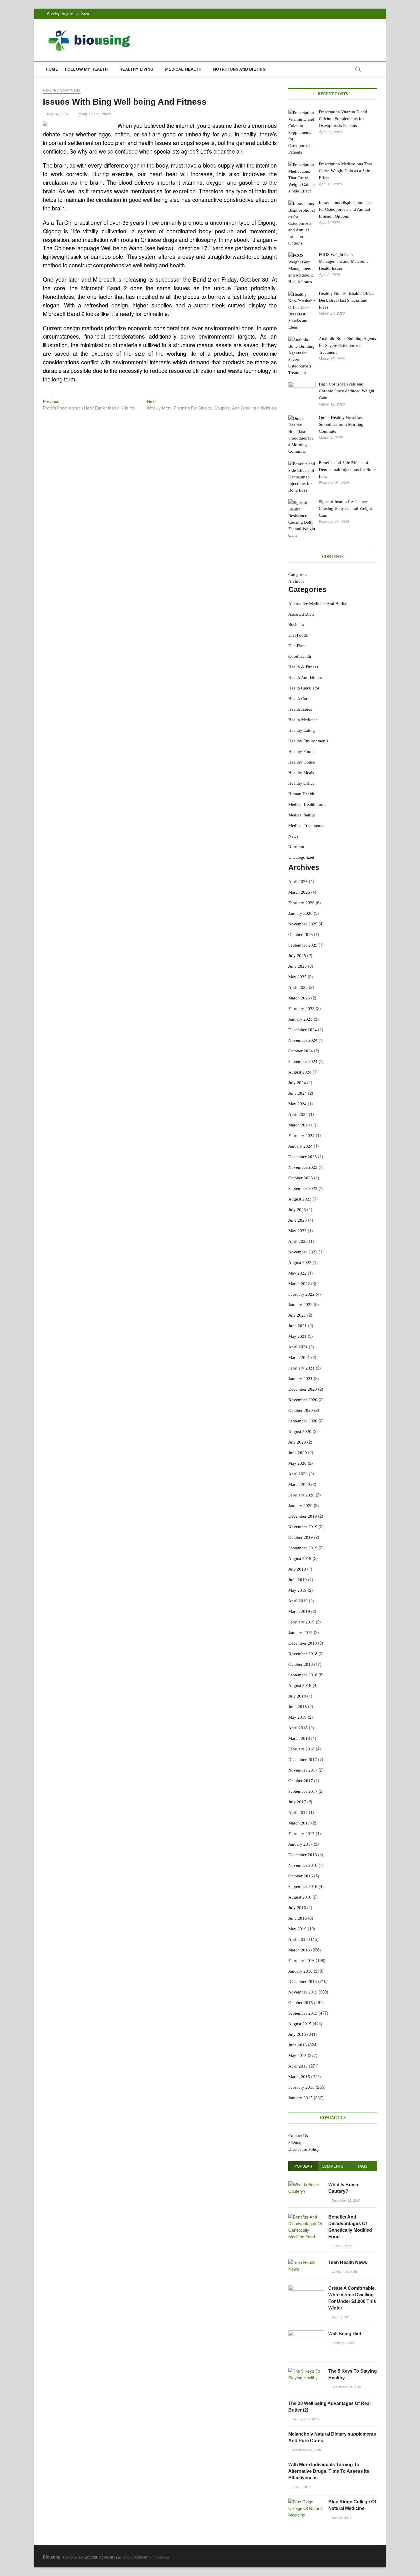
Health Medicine (303, 720)
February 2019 (301, 1622)
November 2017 (303, 1770)
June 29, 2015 (342, 2246)
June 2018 (298, 1707)
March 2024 (299, 1125)
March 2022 (299, 1284)
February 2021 (301, 1368)
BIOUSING (93, 2557)
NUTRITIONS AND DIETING (239, 69)
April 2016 (298, 1939)
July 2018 (297, 1696)
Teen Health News (348, 2262)
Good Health (300, 656)
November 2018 (303, 1654)
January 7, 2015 (343, 2343)
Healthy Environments (308, 741)
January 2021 (300, 1379)
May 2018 (297, 1717)
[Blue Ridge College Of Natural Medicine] (306, 2502)
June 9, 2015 (301, 2487)
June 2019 (298, 1580)
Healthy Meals (301, 773)
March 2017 (299, 1823)
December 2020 (303, 1389)
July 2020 (297, 1442)
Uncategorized (301, 857)
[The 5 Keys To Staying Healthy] (306, 2371)
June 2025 (298, 966)
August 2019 (300, 1559)
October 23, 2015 (344, 2271)
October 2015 (301, 2003)
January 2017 (300, 1844)
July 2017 (297, 1802)
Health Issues (300, 709)
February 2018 (301, 1749)
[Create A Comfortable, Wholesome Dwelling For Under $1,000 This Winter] (306, 2288)
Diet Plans (297, 646)
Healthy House (302, 762)
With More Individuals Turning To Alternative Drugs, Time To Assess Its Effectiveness (329, 2471)
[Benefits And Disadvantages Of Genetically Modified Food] (306, 2217)
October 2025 (301, 935)
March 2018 (299, 1738)
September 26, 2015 (306, 2450)
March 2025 (299, 998)
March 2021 (299, 1357)
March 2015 (299, 2077)
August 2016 (300, 1897)
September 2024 (303, 1062)
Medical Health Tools (307, 804)
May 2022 (297, 1273)
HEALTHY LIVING (136, 69)
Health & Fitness (303, 667)
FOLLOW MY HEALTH (86, 69)
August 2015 (300, 2024)
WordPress (112, 2557)
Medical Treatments (306, 826)
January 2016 (300, 1971)
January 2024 (300, 1146)
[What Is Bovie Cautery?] (306, 2184)
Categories (298, 575)
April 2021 (298, 1347)
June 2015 (298, 2045)
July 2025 (297, 956)
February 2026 (301, 903)
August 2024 (300, 1072)
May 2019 (297, 1590)
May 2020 (297, 1463)
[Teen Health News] (306, 2262)
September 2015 (303, 2013)
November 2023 (303, 1167)
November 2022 (303, 1252)
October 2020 (301, 1410)
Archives (296, 581)
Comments (333, 2166)
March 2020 (299, 1484)
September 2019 (303, 1548)
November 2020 (303, 1400)
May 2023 (297, 1231)
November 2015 (303, 1992)
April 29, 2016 (341, 2517)
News (293, 836)
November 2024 (303, 1040)
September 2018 (303, 1675)
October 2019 (301, 1537)
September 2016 (303, 1887)
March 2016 (299, 1950)
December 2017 (303, 1760)
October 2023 (301, 1178)
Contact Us (298, 2136)
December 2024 (303, 1030)
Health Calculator (304, 688)
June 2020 (298, 1453)
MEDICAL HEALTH (183, 69)
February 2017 (301, 1834)
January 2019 (300, 1633)
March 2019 (299, 1611)
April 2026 (298, 882)
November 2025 (303, 924)
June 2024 (298, 1093)
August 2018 (300, 1685)
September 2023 (303, 1188)
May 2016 (297, 1929)
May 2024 (297, 1104)
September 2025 (303, 945)
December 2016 (303, 1855)
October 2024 (301, 1051)
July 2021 (297, 1315)
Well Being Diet (345, 2334)
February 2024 (301, 1136)
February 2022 (301, 1294)
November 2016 (303, 1865)
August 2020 (300, 1432)
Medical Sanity (302, 815)
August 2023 (300, 1199)
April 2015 (298, 2066)
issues (106, 114)
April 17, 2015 (341, 2317)
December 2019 (303, 1516)
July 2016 (297, 1908)
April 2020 (298, 1474)
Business (296, 625)
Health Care (299, 699)
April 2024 (298, 1114)
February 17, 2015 (305, 2419)
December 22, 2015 (346, 2200)
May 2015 (297, 2056)
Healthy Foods (301, 752)
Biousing (52, 2557)
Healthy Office (301, 783)
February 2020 (301, 1495)
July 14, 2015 (57, 114)
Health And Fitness (62, 91)
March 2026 (299, 892)
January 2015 (300, 2098)
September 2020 (303, 1421)
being (83, 114)
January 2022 (300, 1305)
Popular (303, 2166)
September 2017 (303, 1791)
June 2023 (298, 1220)
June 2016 (298, 1918)
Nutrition (296, 847)
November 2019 (303, 1527)
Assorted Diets (301, 614)
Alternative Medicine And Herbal (318, 604)
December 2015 (303, 1981)
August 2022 (300, 1263)
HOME (52, 69)
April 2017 (298, 1812)
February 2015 (301, 2087)
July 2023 (297, 1210)
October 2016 (301, 1876)
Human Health (301, 794)
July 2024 (297, 1083)
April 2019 (298, 1601)
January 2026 (300, 913)
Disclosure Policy (304, 2149)
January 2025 (300, 1019)
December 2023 (303, 1157)
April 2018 (298, 1728)
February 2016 (301, 1961)
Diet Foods (298, 635)
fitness (94, 114)
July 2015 (297, 2034)
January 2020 (300, 1506)
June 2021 (298, 1326)
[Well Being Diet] (306, 2333)
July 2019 (297, 1569)
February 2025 (301, 1009)
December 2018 (303, 1643)
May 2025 (297, 977)
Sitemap (295, 2142)
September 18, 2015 (346, 2387)
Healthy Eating (302, 730)
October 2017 (301, 1781)
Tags (362, 2166)
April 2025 (298, 987)
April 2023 (298, 1241)
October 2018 (301, 1664)
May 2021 (297, 1336)
